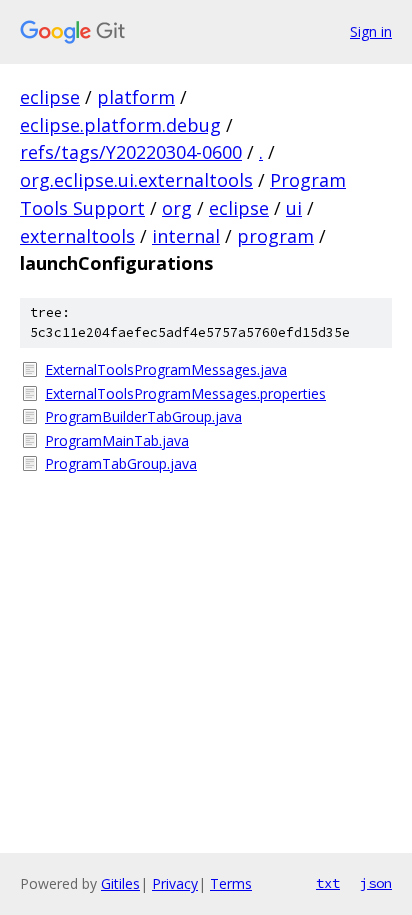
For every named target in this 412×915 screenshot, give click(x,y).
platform (136, 97)
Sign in (371, 31)
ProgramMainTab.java (117, 440)
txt (328, 883)
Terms (231, 883)
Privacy (175, 883)
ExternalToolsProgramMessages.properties (185, 393)
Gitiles (120, 883)
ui (294, 208)
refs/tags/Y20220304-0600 (131, 152)
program (275, 236)
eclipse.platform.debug (120, 125)
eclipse (50, 97)
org (177, 208)
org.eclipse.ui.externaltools (136, 180)
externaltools (77, 236)
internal (186, 236)
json (376, 883)
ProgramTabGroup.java (121, 463)
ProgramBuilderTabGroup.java (143, 416)
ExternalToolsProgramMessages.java (166, 369)
